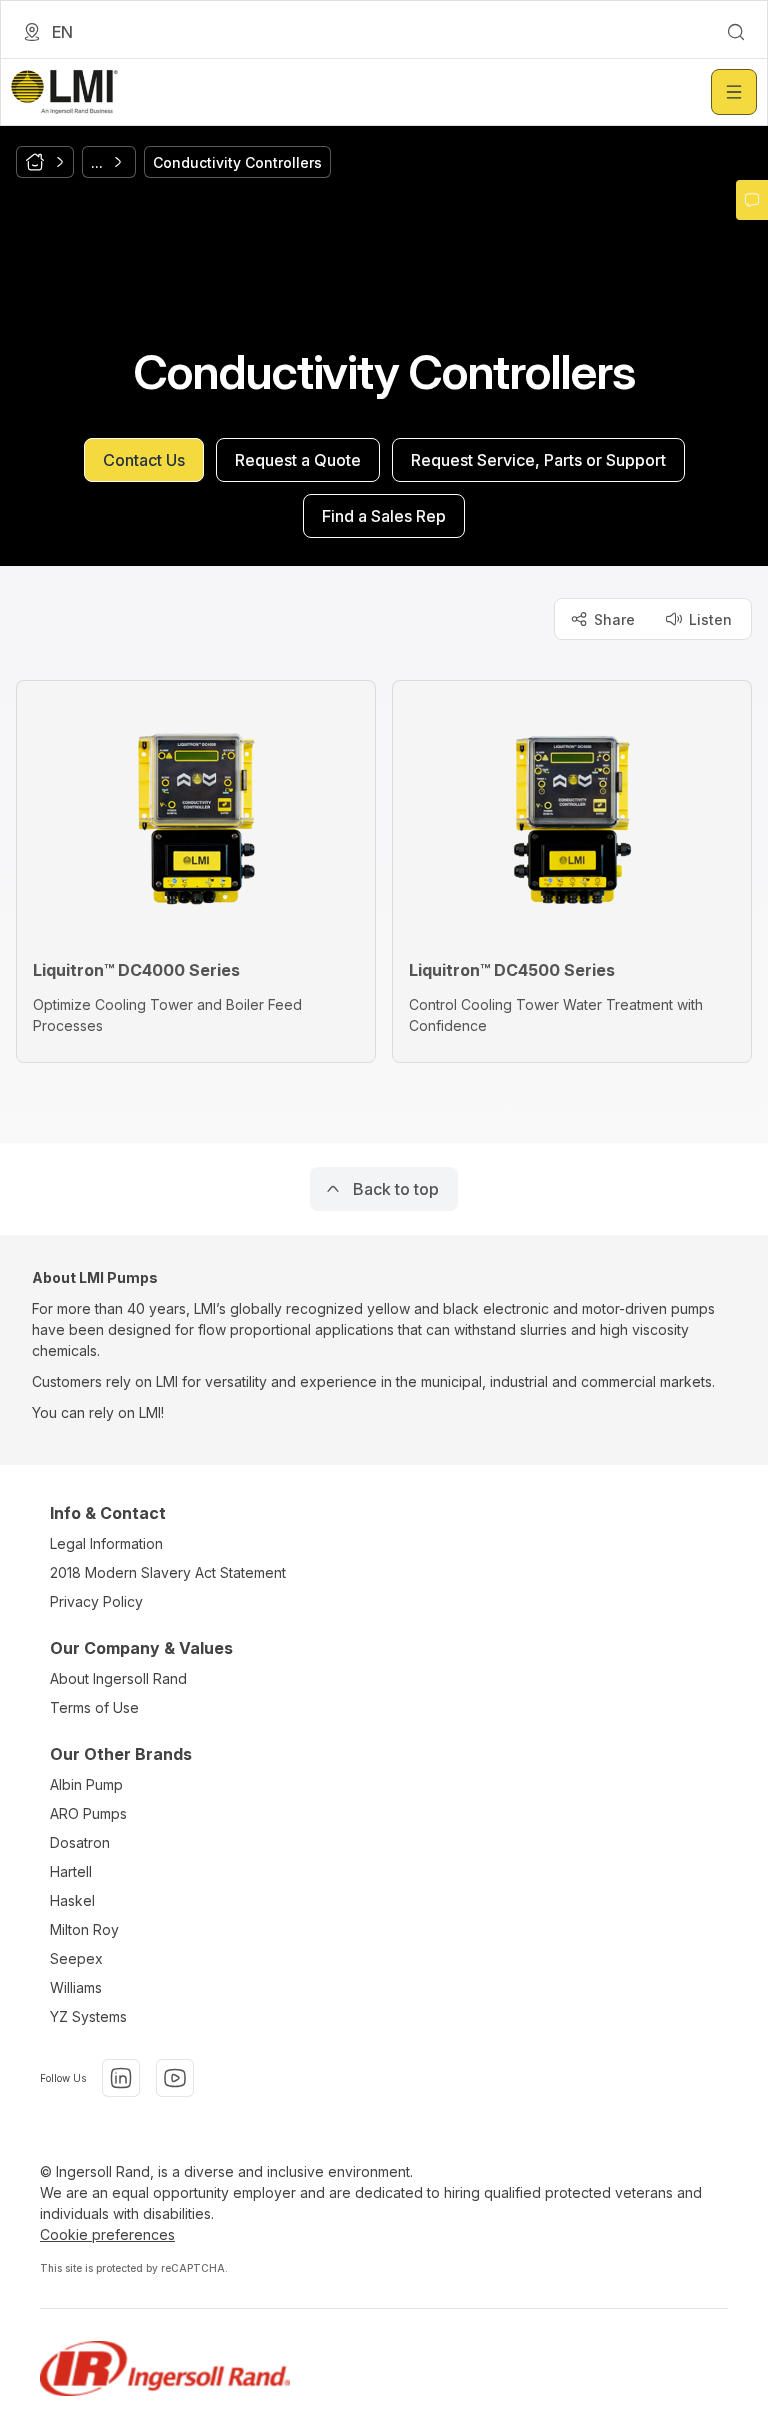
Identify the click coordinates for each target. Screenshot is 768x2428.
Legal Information (106, 1543)
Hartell (71, 1871)
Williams (76, 1987)
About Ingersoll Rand (118, 1678)
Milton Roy (84, 1929)
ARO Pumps (88, 1813)
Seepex (76, 1958)
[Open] (734, 92)
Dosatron (80, 1842)
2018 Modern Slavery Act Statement (168, 1572)
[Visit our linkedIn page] (121, 2078)
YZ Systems (88, 2016)
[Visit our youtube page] (175, 2078)
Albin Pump (86, 1784)
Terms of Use (94, 1707)
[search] (736, 32)
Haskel (72, 1900)
